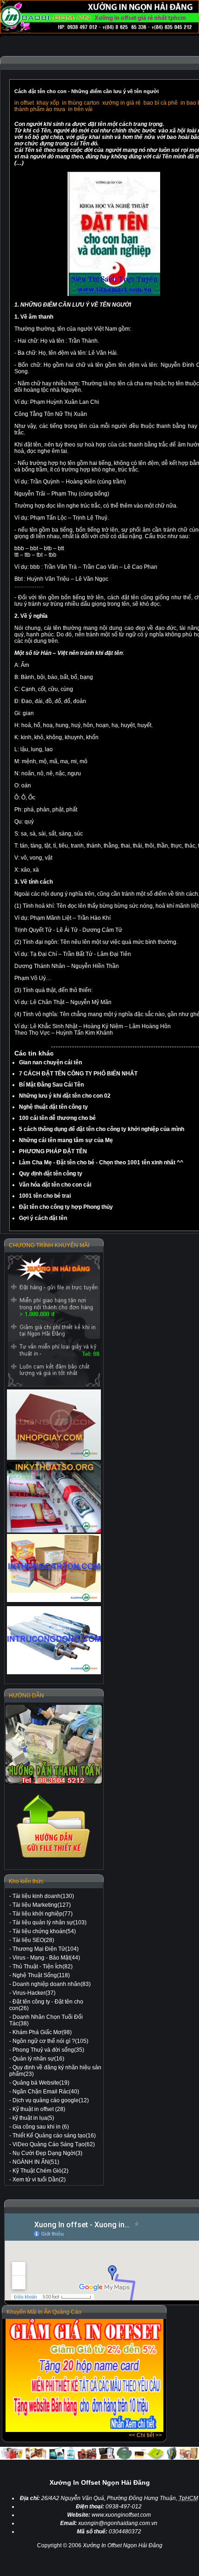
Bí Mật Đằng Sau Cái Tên (51, 1085)
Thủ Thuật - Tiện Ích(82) (43, 1967)
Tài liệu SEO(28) (33, 1940)
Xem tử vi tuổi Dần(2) (39, 2180)
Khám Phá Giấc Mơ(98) (42, 2032)
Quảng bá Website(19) (41, 2083)
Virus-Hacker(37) (34, 1993)
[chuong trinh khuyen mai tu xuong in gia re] (54, 1321)
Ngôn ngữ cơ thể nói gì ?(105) (50, 2041)
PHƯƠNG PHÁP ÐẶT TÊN (53, 1151)
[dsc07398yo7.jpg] (114, 294)
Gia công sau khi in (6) (41, 2127)
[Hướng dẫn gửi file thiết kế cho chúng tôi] (54, 1859)
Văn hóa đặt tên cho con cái (55, 1185)
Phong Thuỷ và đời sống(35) (48, 2050)
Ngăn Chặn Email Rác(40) (46, 2092)
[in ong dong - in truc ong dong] (54, 1640)
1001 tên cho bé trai (45, 1196)
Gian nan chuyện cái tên (50, 1062)
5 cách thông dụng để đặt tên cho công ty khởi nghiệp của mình (102, 1129)
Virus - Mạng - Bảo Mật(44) (46, 1958)
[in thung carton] (54, 1568)
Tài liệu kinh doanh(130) (43, 1896)
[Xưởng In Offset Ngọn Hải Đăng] (99, 31)
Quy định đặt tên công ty (51, 1174)
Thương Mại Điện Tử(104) (46, 1949)
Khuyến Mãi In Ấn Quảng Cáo (44, 2312)
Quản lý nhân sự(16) (38, 2059)
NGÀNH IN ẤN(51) (36, 2162)
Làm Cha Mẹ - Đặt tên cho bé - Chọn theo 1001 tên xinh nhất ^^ (101, 1162)
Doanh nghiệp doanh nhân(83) (52, 1984)
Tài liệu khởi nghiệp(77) (43, 1914)
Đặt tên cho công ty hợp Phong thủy (66, 1207)
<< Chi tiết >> (145, 2435)
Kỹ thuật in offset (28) (39, 2109)
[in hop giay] (54, 1425)
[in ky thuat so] (54, 1497)
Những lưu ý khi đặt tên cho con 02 (65, 1096)
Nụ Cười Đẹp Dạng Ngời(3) (47, 2153)
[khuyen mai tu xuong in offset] (84, 2430)
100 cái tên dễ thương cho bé (57, 1118)
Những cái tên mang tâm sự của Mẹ (66, 1140)
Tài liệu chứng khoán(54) (44, 1931)
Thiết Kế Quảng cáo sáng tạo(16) (54, 2136)
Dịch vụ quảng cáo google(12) (51, 2100)
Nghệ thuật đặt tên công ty (53, 1107)
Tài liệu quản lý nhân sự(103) (50, 1923)
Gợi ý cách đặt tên (43, 1218)
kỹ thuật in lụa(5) (33, 2118)
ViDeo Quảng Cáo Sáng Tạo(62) (54, 2144)
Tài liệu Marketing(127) (42, 1905)
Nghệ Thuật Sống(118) (41, 1975)
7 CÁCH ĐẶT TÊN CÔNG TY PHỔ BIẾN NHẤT (78, 1074)
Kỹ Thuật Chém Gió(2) (40, 2171)
